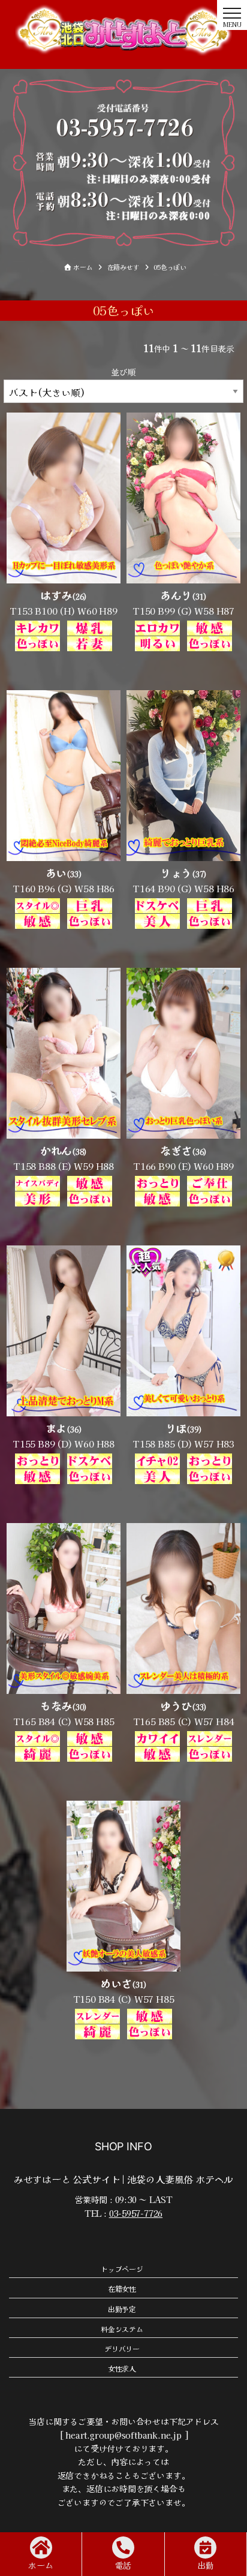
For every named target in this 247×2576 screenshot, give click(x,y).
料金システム (122, 2329)
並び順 (123, 372)
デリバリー (122, 2348)
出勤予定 (122, 2309)
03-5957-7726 (136, 2213)
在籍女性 (122, 2288)
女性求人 (122, 2368)
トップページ (122, 2269)
